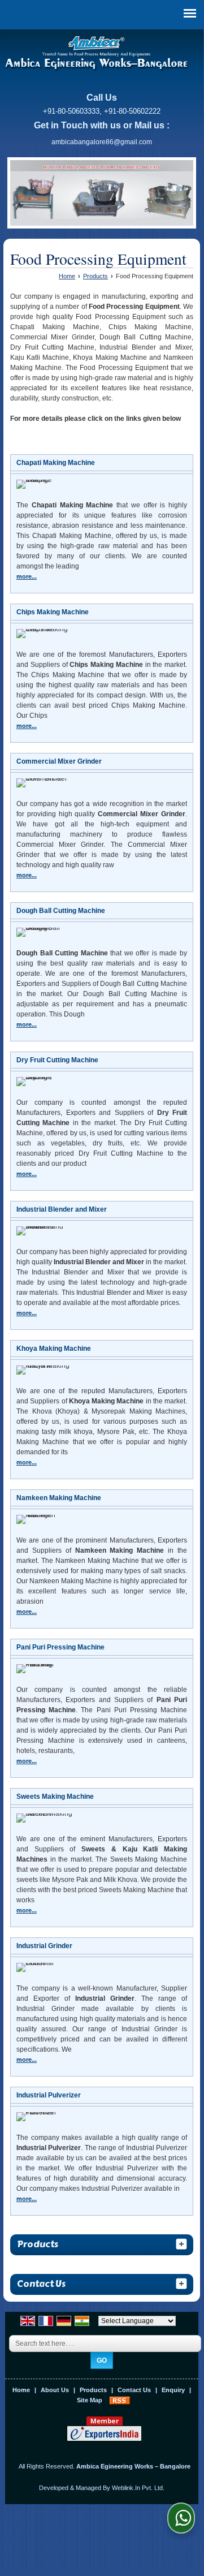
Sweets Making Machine (55, 1797)
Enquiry (173, 2390)
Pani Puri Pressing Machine (60, 1647)
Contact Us (134, 2390)
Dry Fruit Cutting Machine (57, 1060)
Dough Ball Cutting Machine (61, 911)
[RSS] (120, 2400)
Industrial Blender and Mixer (62, 1209)
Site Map (90, 2400)
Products (96, 276)
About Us (55, 2390)
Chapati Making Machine (56, 463)
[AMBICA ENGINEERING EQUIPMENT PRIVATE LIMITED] (97, 55)
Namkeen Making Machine (59, 1498)
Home (67, 276)
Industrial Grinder (44, 1946)
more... (27, 576)
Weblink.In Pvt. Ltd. (138, 2488)
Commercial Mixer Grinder (59, 761)
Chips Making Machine (53, 612)
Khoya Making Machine (54, 1349)
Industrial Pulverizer (49, 2095)
